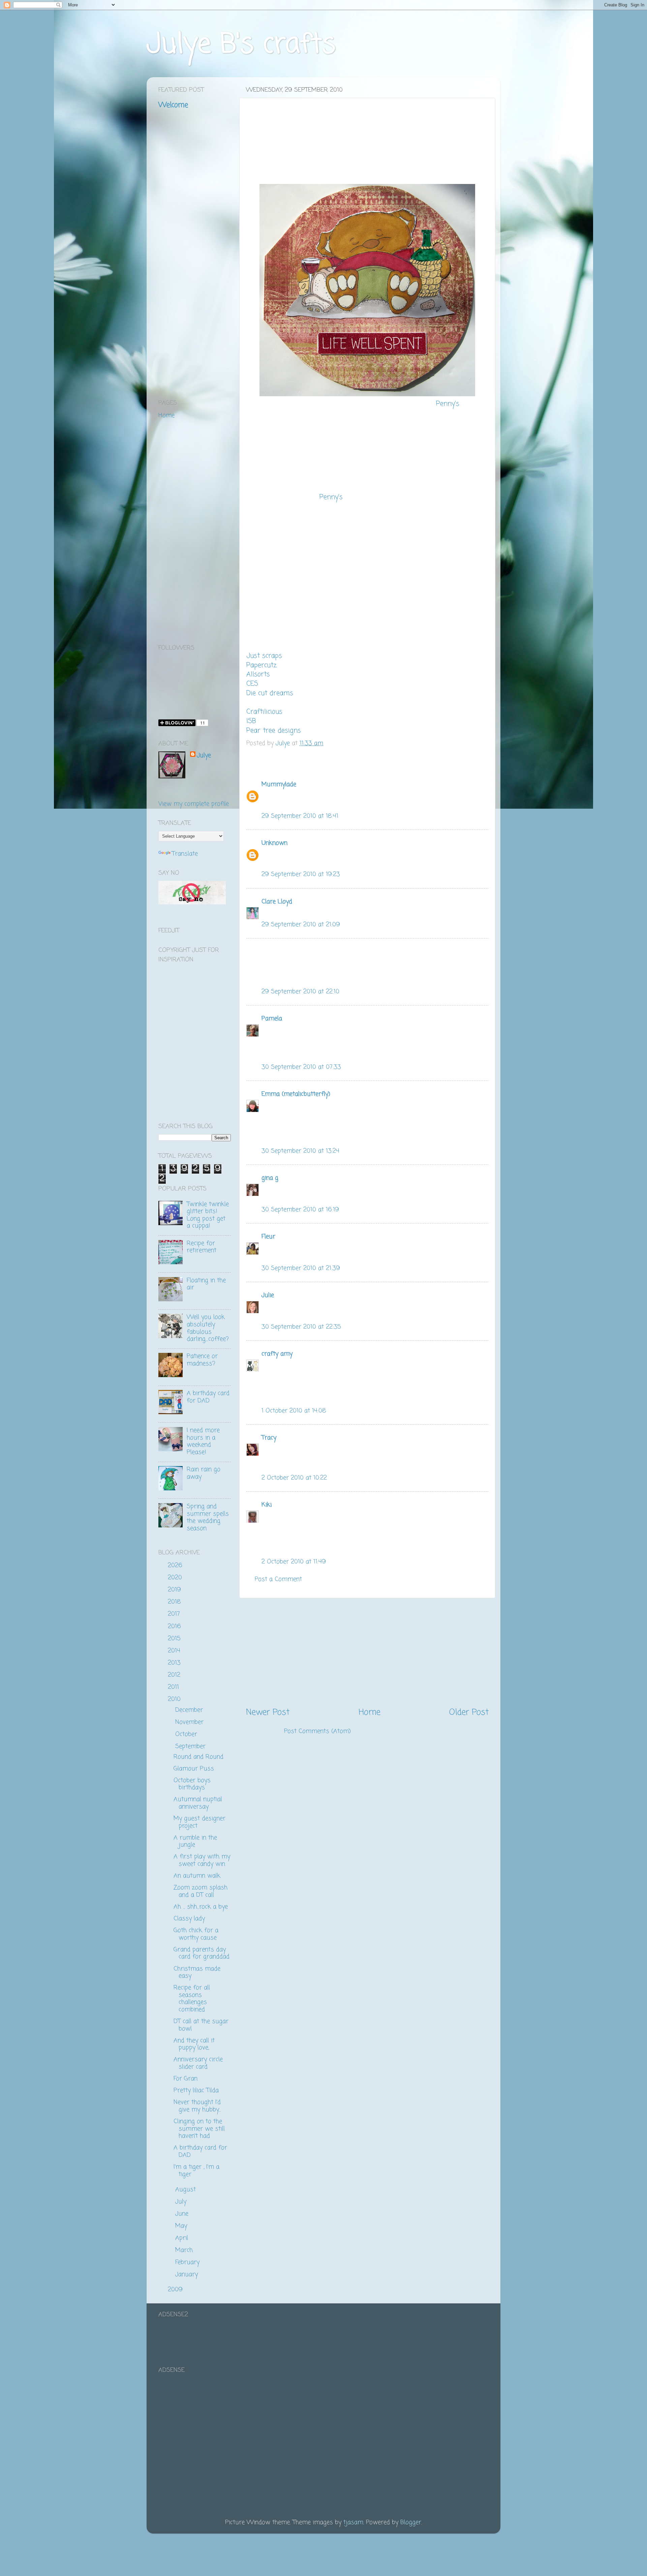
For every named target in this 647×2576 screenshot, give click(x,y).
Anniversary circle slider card (198, 2063)
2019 (175, 1590)
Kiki (267, 1505)
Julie (268, 1295)
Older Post (469, 1712)
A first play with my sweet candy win (202, 1860)
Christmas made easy (197, 1973)
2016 (175, 1626)
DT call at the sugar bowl (201, 2025)
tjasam (353, 2522)
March (185, 2250)
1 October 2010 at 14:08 (294, 1411)
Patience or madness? (202, 1360)
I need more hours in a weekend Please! (203, 1441)
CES (252, 684)
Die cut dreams (270, 693)
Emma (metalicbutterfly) (296, 1094)
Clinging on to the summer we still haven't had (199, 2129)
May (182, 2226)
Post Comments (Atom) (317, 1731)
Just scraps (264, 656)
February (188, 2262)
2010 (175, 1699)
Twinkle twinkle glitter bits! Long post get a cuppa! (208, 1215)
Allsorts (258, 675)
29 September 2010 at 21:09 (301, 925)
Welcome (173, 105)
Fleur (268, 1237)
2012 (175, 1675)
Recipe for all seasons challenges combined (192, 1999)
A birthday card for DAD (208, 1397)
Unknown (274, 843)
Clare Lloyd (277, 902)
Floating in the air (206, 1284)
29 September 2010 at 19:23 (301, 874)
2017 (175, 1614)
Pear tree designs (274, 731)
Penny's (448, 404)
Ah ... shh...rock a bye (201, 1907)
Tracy (269, 1438)
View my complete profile (194, 804)
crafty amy (277, 1354)
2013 (175, 1663)
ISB (251, 721)
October (187, 1734)
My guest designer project (199, 1822)
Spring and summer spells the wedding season (208, 1517)
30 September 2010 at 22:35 (301, 1327)
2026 (176, 1565)
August (187, 2190)
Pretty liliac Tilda (196, 2090)
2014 (175, 1651)
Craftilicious (264, 712)
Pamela (272, 1019)
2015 (175, 1639)
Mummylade (279, 784)
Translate (185, 854)
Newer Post (268, 1712)
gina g (270, 1178)
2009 (176, 2290)
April (183, 2238)
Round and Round (198, 1757)
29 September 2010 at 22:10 (300, 992)
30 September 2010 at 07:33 (301, 1067)
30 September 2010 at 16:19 (300, 1210)
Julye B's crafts (241, 45)
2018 (175, 1602)
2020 (176, 1578)
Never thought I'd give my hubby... (197, 2106)
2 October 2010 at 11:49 (294, 1562)
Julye (204, 756)
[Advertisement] (367, 1652)
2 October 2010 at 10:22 (294, 1478)
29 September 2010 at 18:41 (300, 816)
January (188, 2274)
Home (369, 1712)
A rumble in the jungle (195, 1841)
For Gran (186, 2079)
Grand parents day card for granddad (202, 1953)
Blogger (411, 2522)
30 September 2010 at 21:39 (301, 1268)
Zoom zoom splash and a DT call (201, 1891)
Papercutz (261, 665)
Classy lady (189, 1919)
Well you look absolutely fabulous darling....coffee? (208, 1328)
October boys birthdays (192, 1784)
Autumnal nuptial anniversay (198, 1803)
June (183, 2214)
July (182, 2202)
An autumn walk (197, 1876)
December (190, 1710)
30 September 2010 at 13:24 (300, 1151)
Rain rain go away (204, 1473)
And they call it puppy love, (194, 2044)
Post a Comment (278, 1579)
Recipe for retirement (202, 1247)
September (191, 1746)
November (190, 1722)
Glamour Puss (194, 1769)
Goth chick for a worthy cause (196, 1934)
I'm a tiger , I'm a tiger (196, 2171)
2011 (174, 1687)
